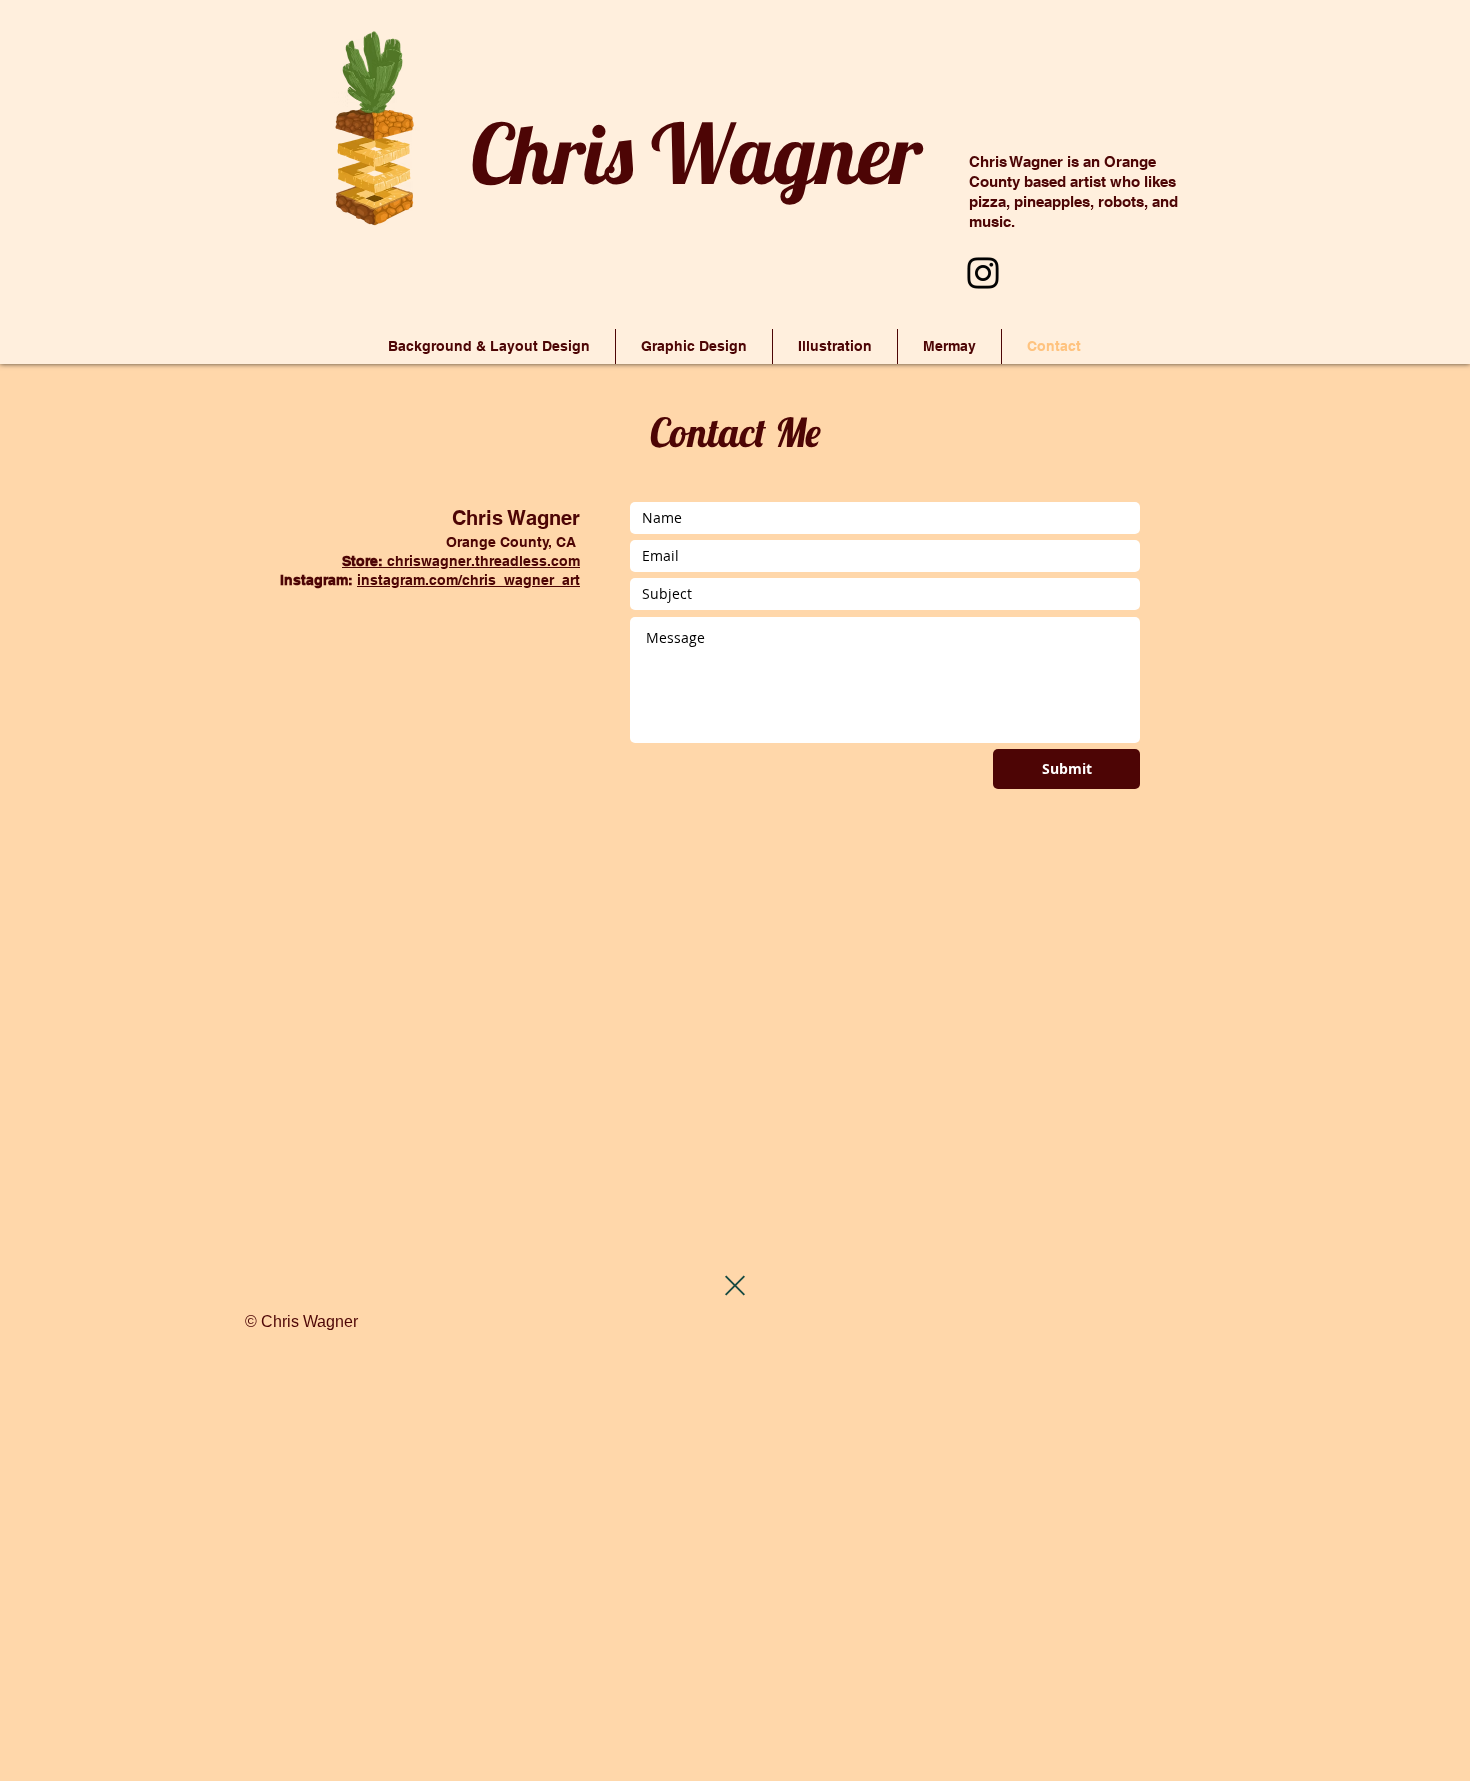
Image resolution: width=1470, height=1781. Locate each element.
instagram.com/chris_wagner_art (468, 580)
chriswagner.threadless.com (461, 561)
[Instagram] (983, 273)
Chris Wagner (696, 153)
